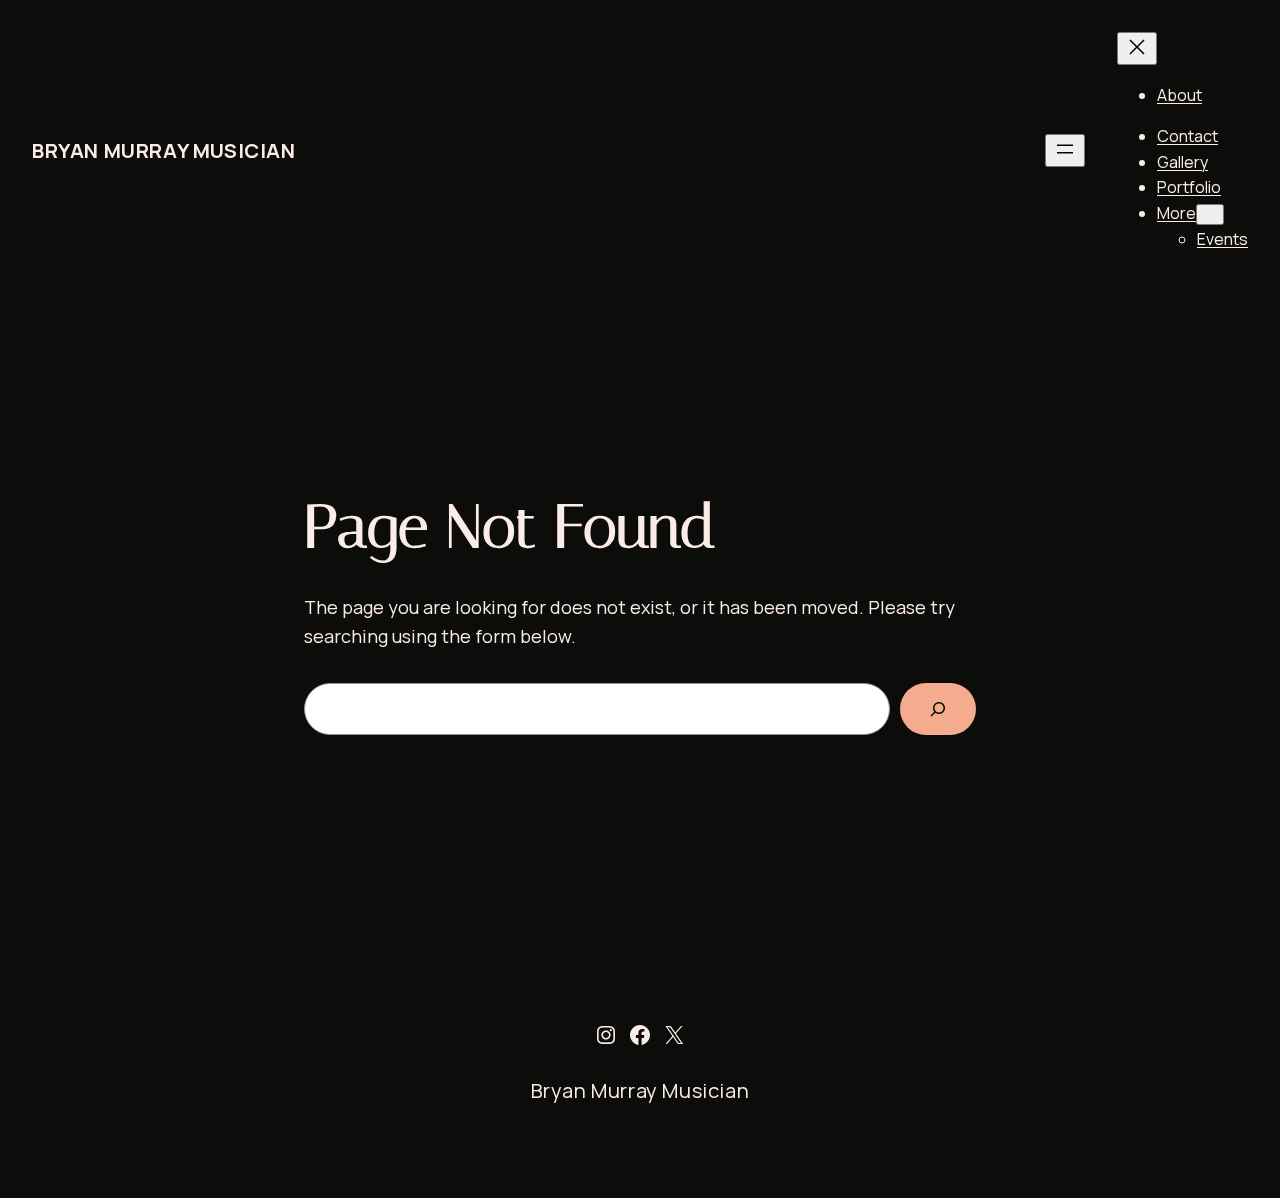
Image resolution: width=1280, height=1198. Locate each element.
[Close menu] (1137, 48)
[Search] (938, 709)
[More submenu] (1210, 214)
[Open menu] (1065, 150)
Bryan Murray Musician (164, 150)
